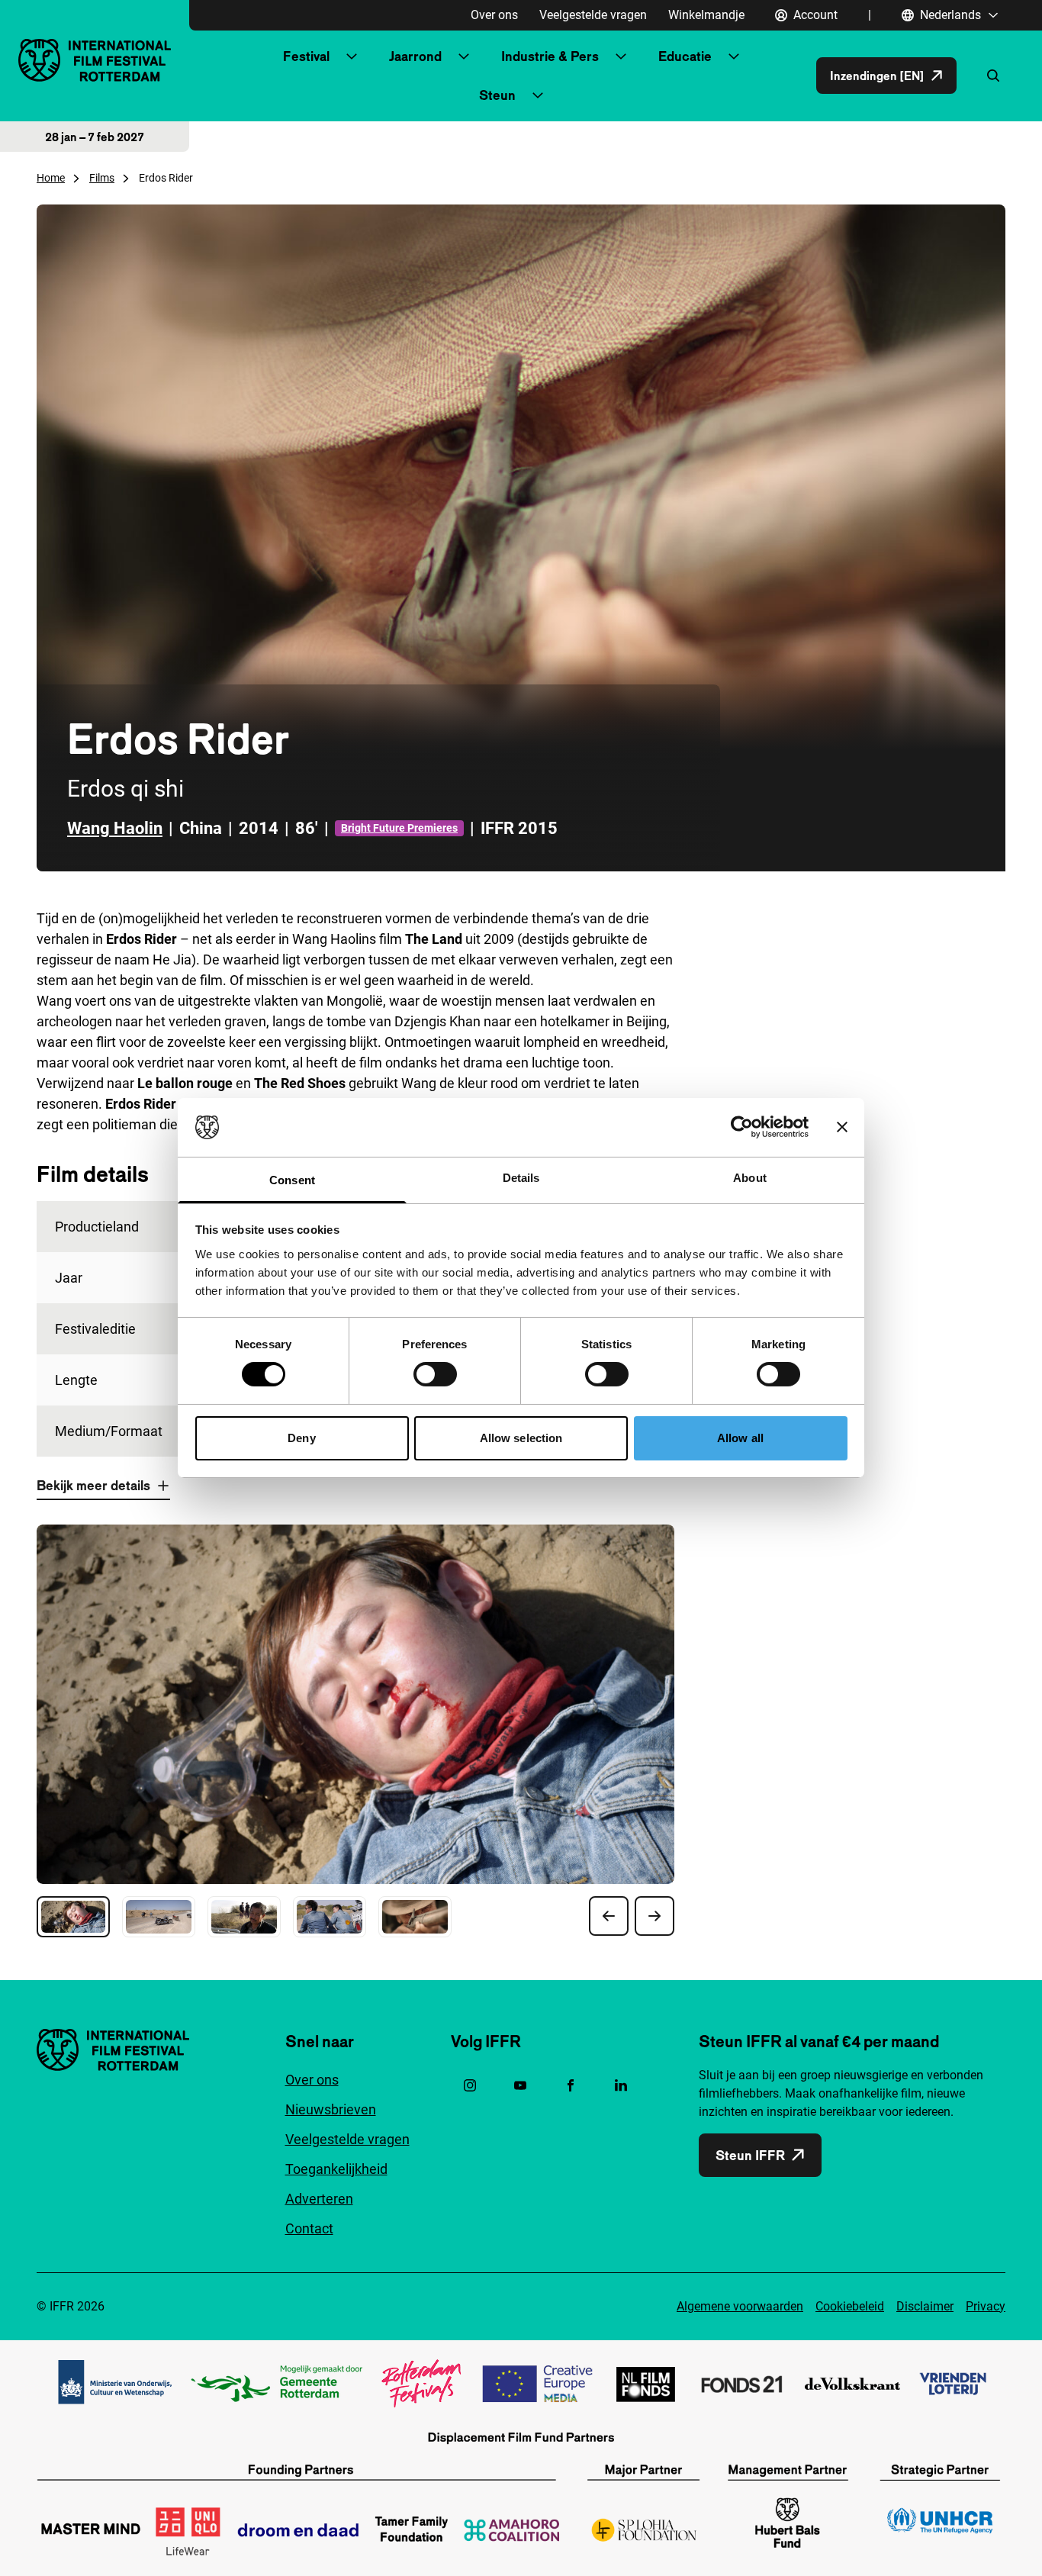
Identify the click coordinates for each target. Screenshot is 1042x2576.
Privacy (986, 2306)
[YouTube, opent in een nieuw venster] (520, 2085)
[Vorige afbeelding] (609, 1916)
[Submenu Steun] (538, 95)
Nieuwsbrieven (331, 2109)
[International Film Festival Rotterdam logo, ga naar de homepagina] (95, 60)
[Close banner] (842, 1127)
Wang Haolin (115, 828)
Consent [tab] (292, 1180)
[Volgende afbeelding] (654, 1916)
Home (51, 178)
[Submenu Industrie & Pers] (621, 56)
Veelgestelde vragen (593, 15)
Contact (309, 2228)
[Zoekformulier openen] (993, 76)
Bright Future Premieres (399, 828)
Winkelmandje (706, 15)
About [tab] (750, 1178)
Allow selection (521, 1438)
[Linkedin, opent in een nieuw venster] (621, 2085)
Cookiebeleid (850, 2306)
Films (102, 178)
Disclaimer (925, 2306)
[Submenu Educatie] (734, 56)
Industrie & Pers (550, 56)
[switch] (435, 1374)
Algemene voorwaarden (740, 2306)
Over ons (494, 15)
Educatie (685, 56)
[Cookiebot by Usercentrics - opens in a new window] (742, 1127)
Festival (306, 56)
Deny (301, 1438)
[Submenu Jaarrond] (464, 56)
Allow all (740, 1438)
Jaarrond (415, 56)
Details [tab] (521, 1178)
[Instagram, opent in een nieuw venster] (470, 2085)
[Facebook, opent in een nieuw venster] (571, 2085)
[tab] (73, 1917)
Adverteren (319, 2199)
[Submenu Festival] (352, 56)
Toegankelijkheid (336, 2169)
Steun (497, 95)
